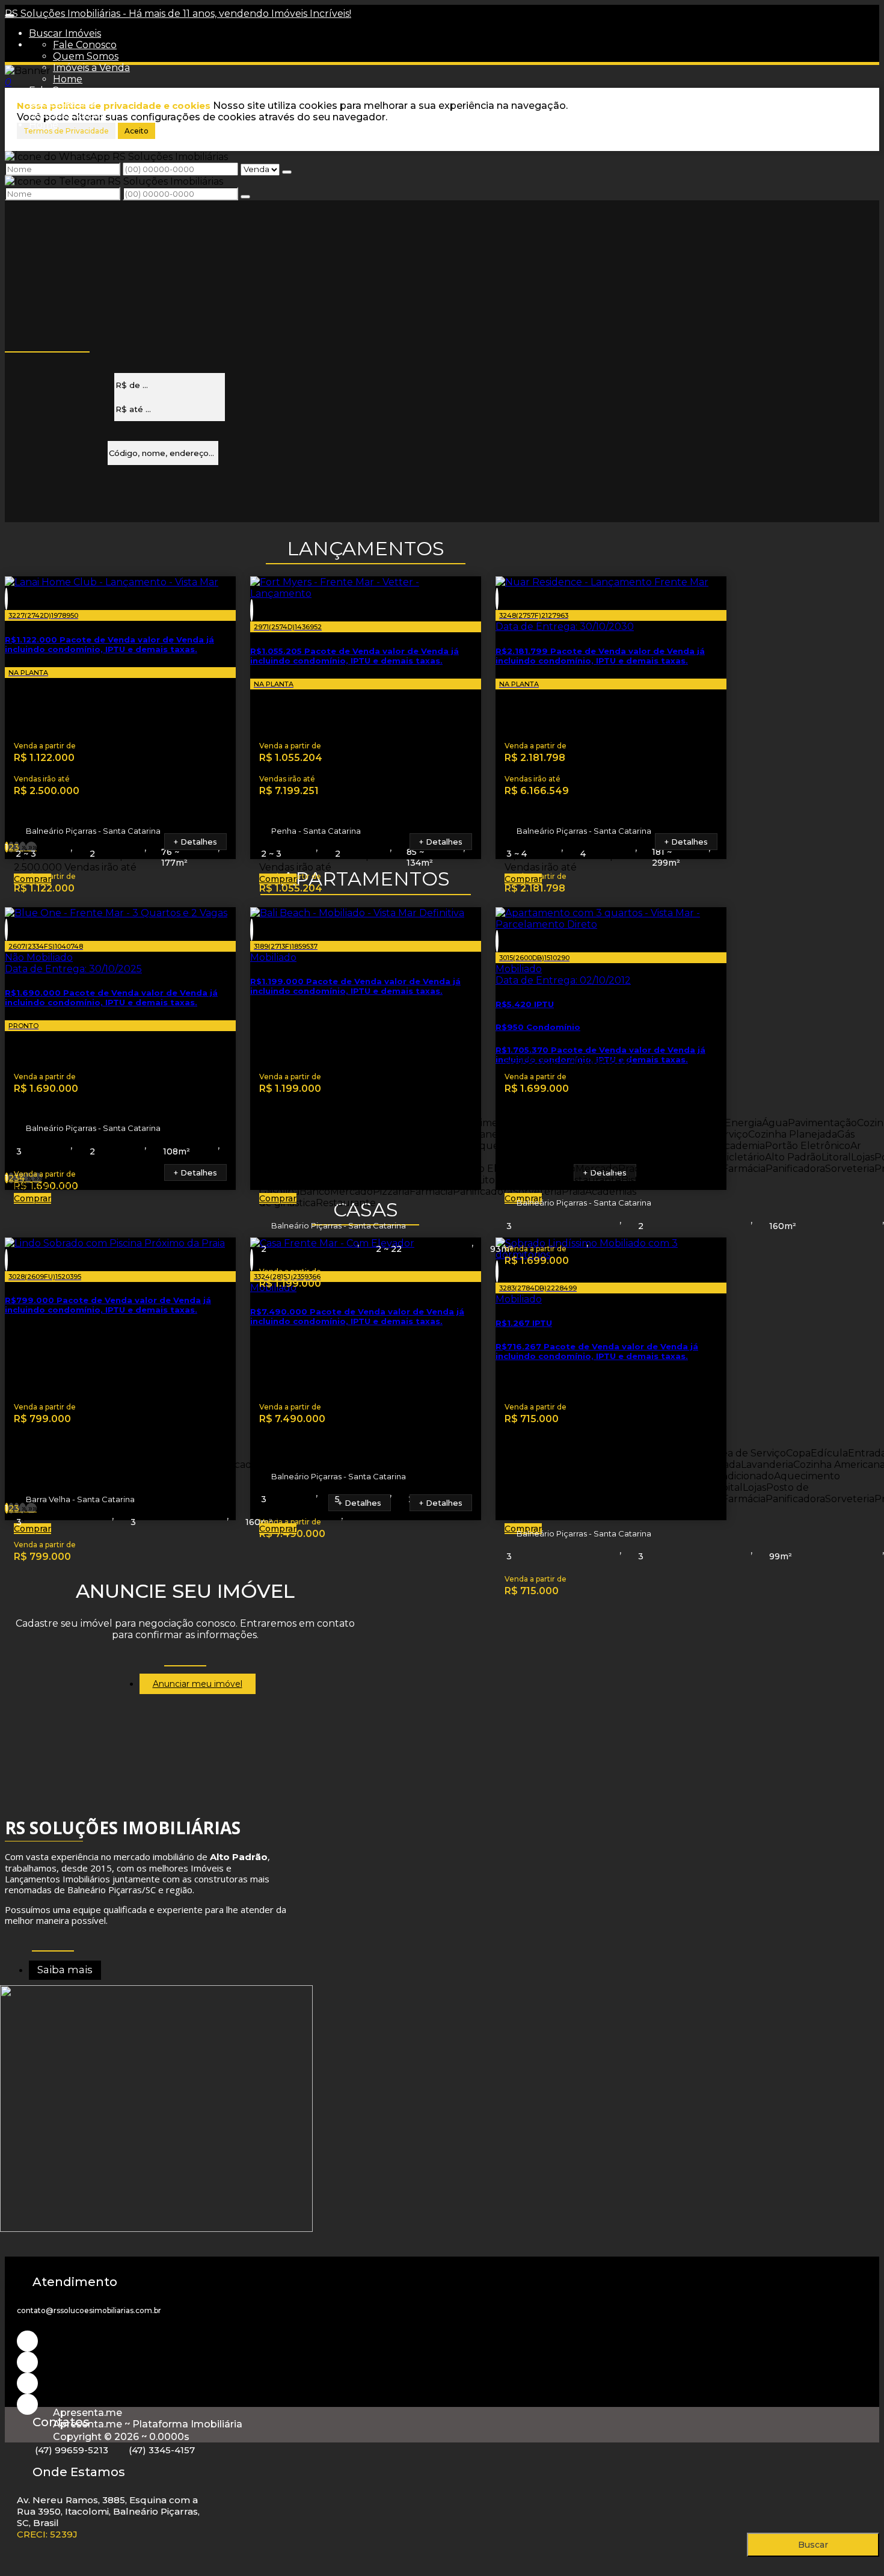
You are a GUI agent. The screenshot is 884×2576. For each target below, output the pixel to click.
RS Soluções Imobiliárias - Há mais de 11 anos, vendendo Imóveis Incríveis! (178, 14)
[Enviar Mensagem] (245, 197)
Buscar (813, 2545)
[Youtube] (27, 2362)
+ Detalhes (195, 842)
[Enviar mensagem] (287, 172)
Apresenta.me (87, 2413)
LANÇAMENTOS (366, 548)
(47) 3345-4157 (162, 2450)
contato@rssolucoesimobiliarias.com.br (89, 2310)
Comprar (32, 879)
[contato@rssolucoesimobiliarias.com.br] (27, 2404)
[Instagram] (27, 2341)
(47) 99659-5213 (72, 2450)
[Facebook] (27, 2383)
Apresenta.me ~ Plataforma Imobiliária (148, 2424)
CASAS (366, 1209)
